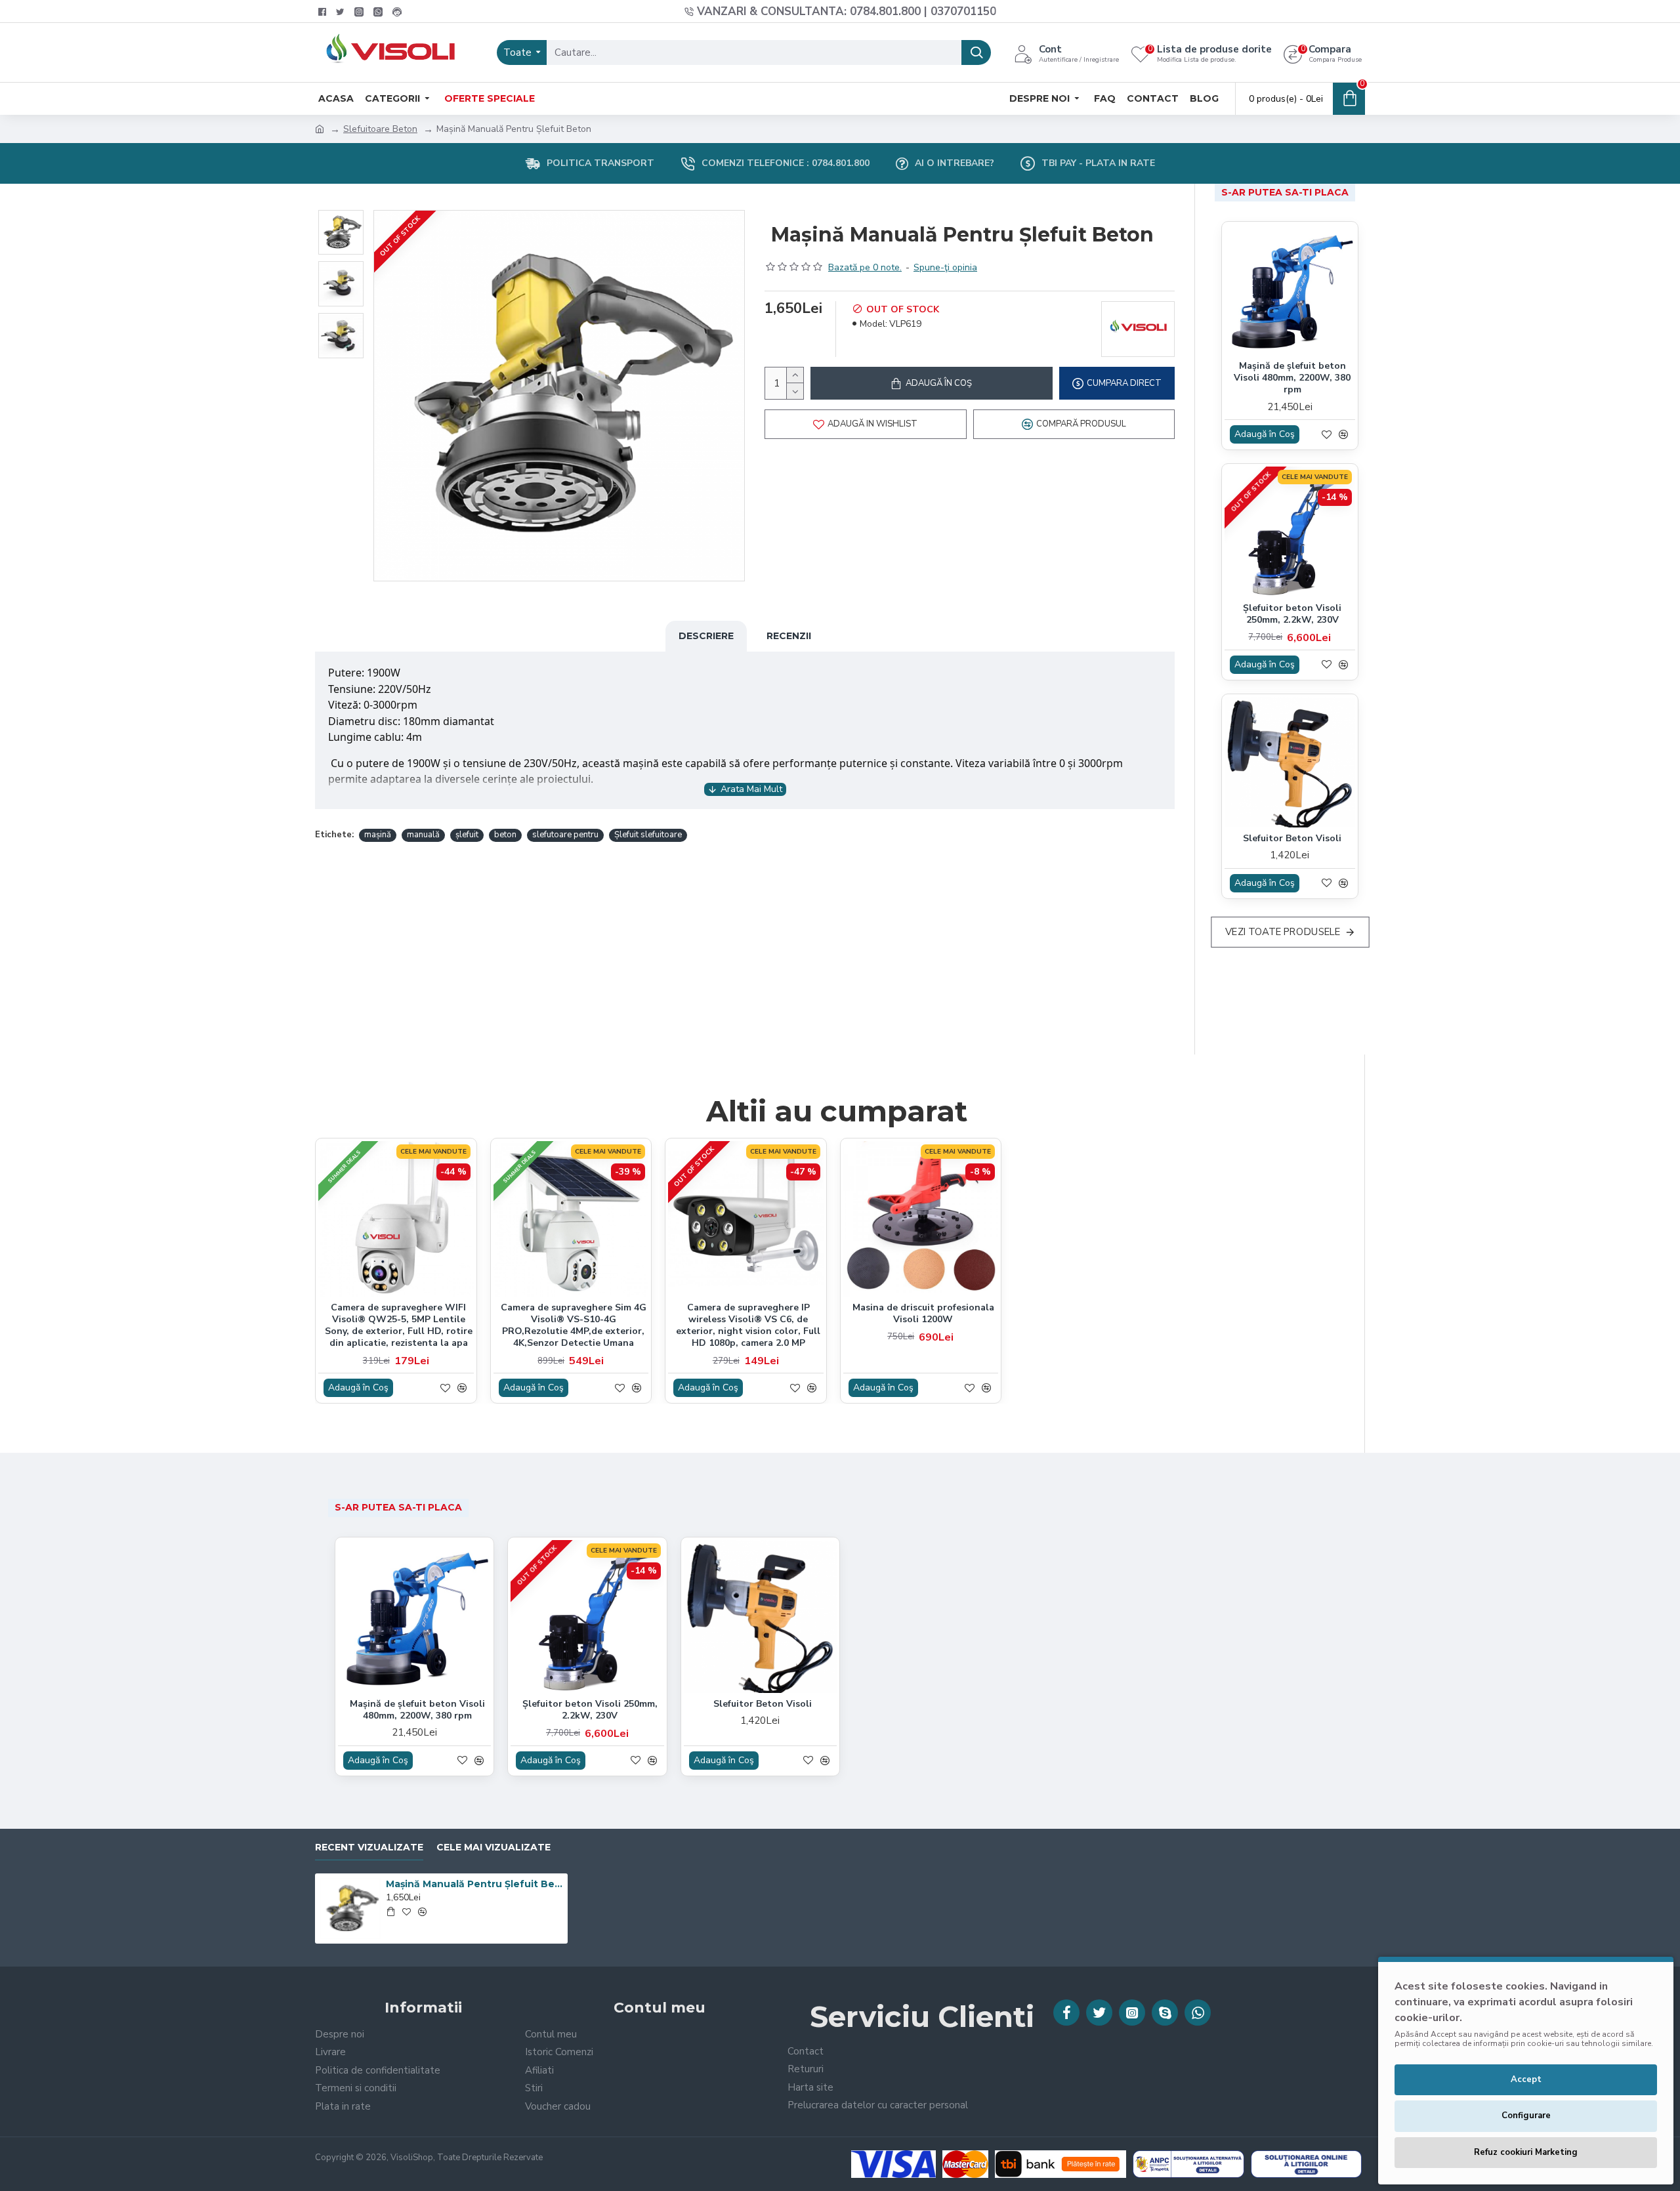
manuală (423, 835)
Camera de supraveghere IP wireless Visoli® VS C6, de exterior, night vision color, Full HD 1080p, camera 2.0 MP (748, 1326)
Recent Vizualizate (369, 1847)
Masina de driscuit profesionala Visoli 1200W (923, 1314)
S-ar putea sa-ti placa (1285, 192)
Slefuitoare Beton (380, 129)
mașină (378, 835)
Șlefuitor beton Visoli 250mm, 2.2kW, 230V (1292, 614)
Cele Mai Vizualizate (493, 1847)
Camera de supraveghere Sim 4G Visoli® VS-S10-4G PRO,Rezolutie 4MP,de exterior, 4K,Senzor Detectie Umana (574, 1326)
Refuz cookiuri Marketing (1526, 2152)
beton (505, 835)
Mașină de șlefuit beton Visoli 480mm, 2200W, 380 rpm (1292, 378)
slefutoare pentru (565, 835)
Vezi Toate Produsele (1283, 931)
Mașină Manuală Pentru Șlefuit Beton (474, 1884)
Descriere (706, 636)
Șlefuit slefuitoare (648, 835)
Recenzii (789, 636)
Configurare (1526, 2116)
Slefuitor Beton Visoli (1292, 839)
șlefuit (467, 835)
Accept (1526, 2079)
